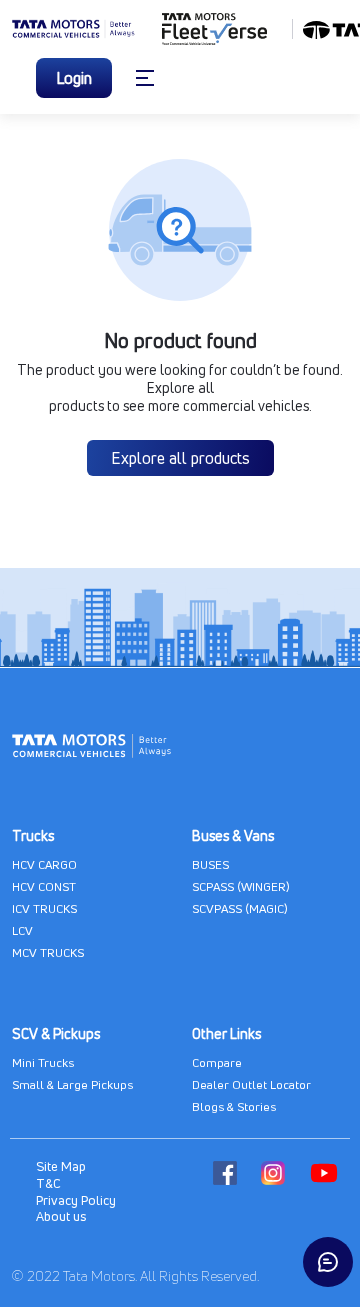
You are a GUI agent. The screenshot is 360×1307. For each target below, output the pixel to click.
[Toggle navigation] (145, 78)
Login (74, 78)
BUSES (210, 864)
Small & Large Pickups (72, 1084)
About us (61, 1216)
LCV (22, 930)
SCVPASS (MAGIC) (240, 908)
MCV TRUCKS (48, 952)
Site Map (61, 1166)
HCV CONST (44, 886)
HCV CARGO (44, 864)
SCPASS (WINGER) (241, 886)
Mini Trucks (43, 1062)
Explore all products (180, 458)
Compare (217, 1062)
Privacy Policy (76, 1200)
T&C (48, 1183)
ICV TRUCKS (44, 908)
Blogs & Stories (234, 1106)
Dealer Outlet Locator (251, 1084)
